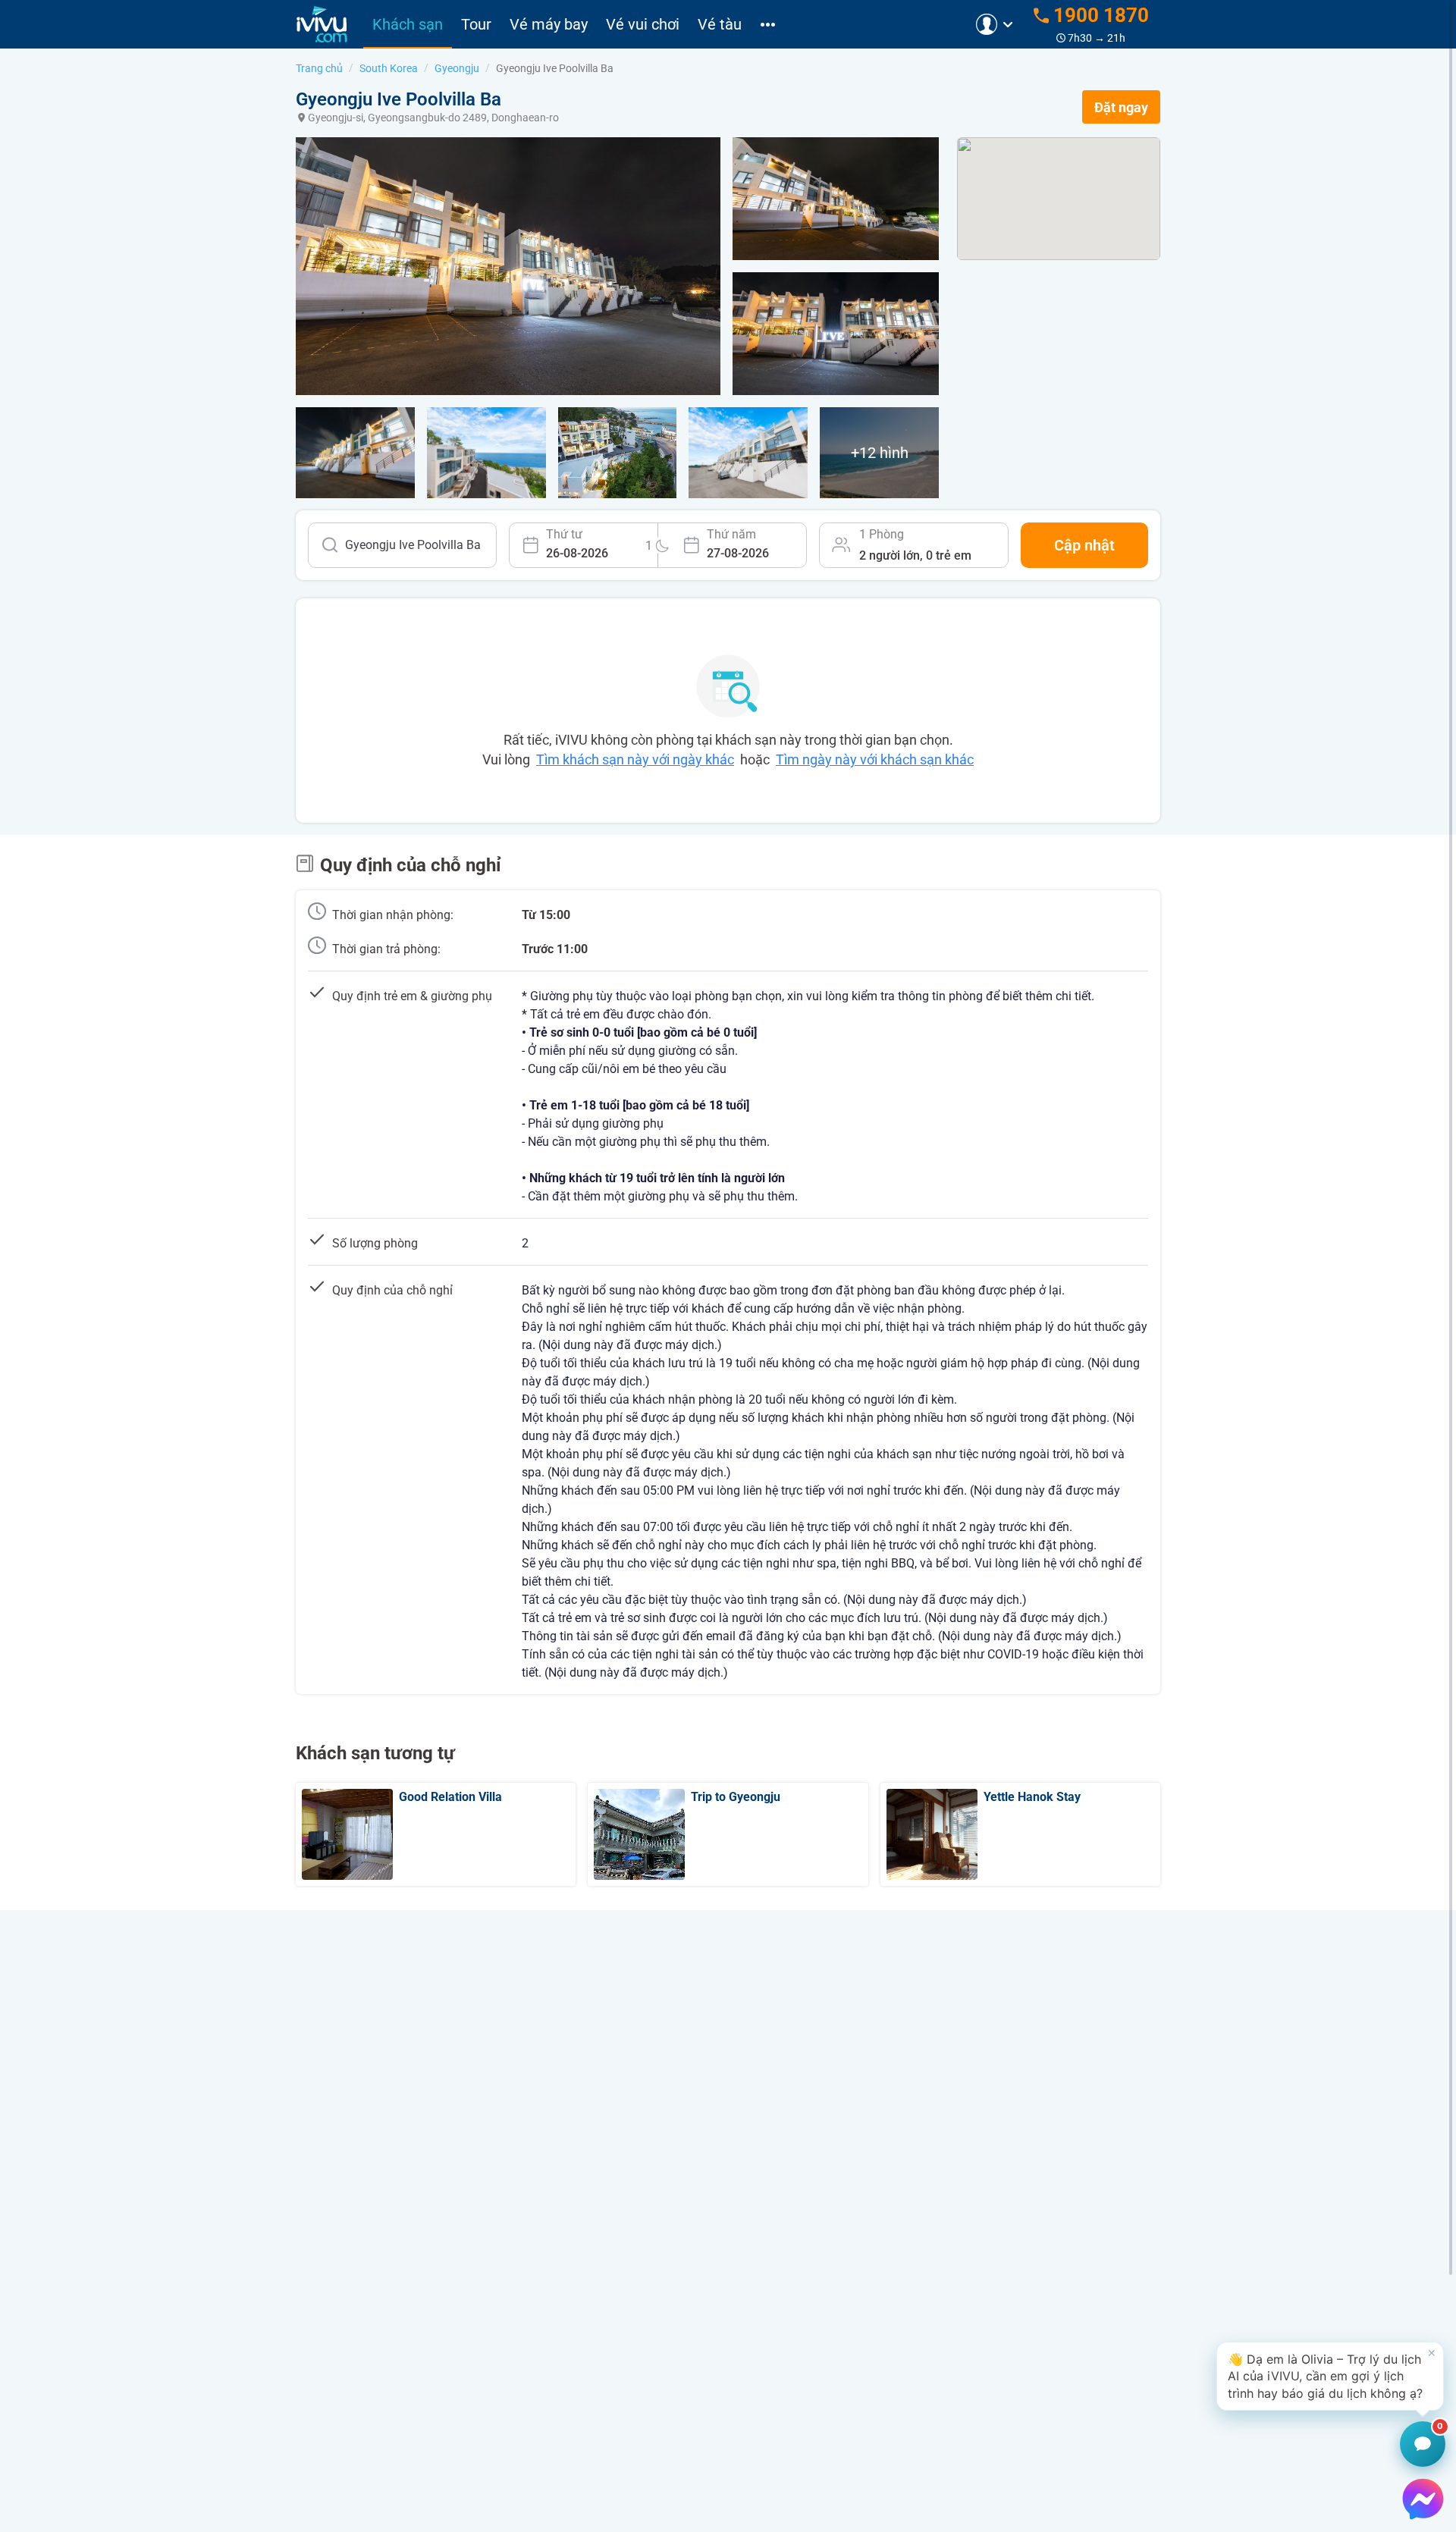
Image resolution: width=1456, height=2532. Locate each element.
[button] (1330, 2376)
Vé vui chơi (643, 24)
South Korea (389, 68)
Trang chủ (319, 68)
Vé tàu (720, 24)
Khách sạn (408, 24)
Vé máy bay (549, 24)
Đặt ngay (1121, 107)
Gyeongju (457, 68)
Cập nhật (1084, 545)
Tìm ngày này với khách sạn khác (875, 759)
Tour (476, 24)
